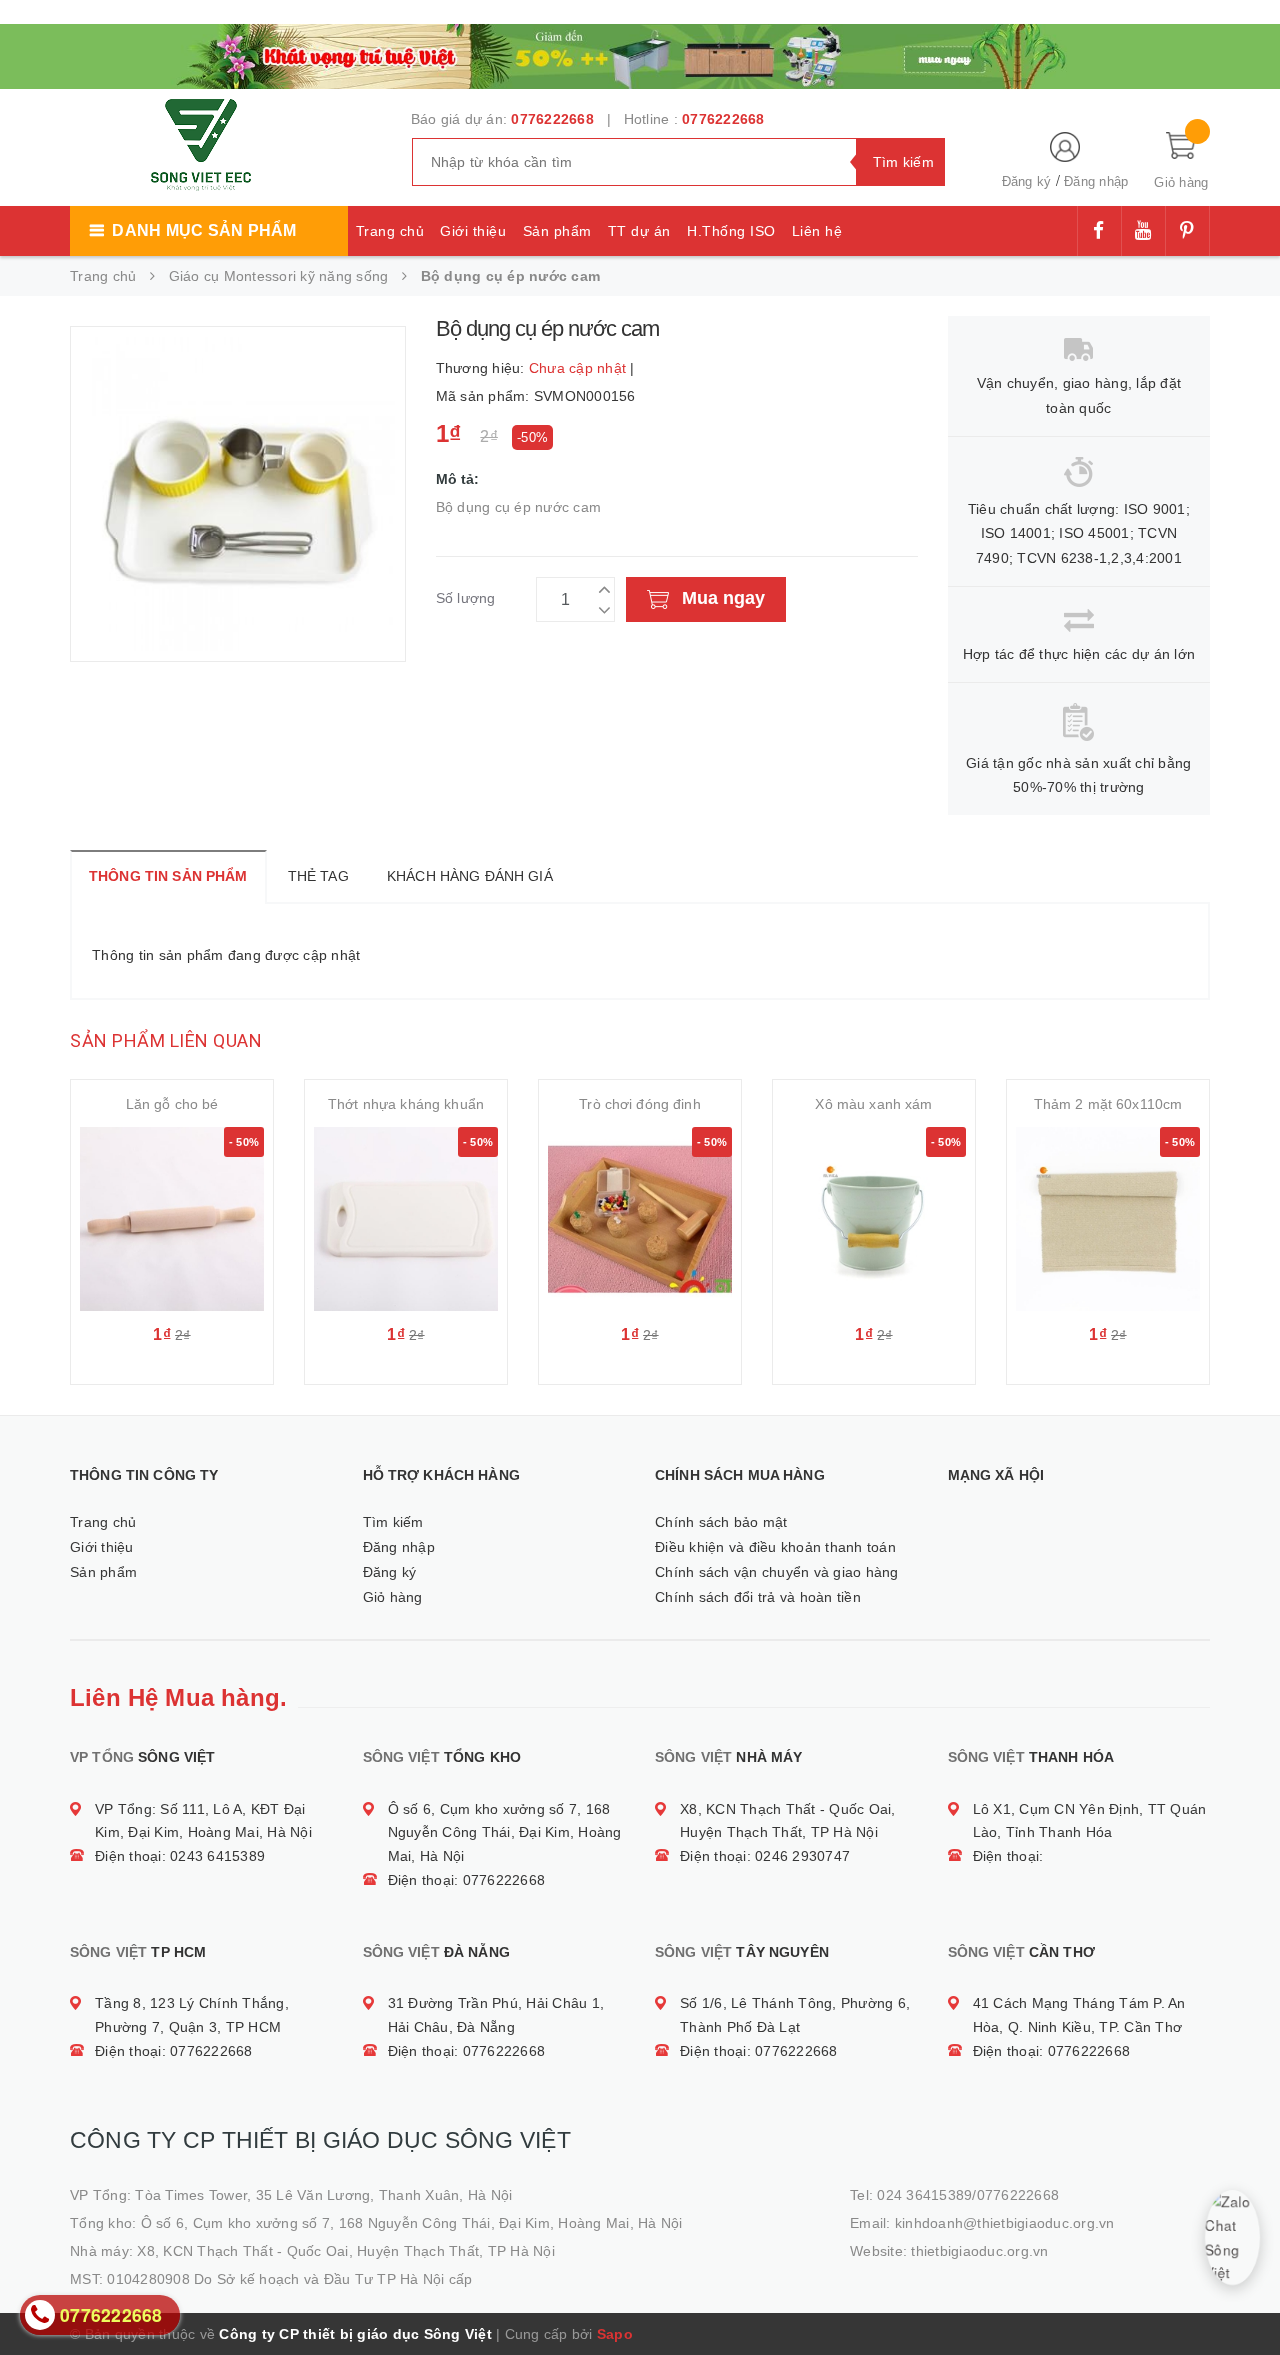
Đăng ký (1027, 181)
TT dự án (639, 231)
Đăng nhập (1096, 181)
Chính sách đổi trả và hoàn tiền (758, 1597)
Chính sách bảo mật (721, 1522)
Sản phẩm (557, 231)
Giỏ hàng (393, 1597)
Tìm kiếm (393, 1522)
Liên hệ (817, 231)
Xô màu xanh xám (873, 1104)
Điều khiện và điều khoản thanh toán (775, 1547)
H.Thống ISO (731, 231)
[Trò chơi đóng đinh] (640, 1219)
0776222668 (552, 119)
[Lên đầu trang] (1245, 2295)
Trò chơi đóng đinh (640, 1104)
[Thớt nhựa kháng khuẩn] (406, 1219)
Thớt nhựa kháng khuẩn (406, 1104)
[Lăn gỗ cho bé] (172, 1219)
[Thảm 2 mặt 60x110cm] (1108, 1219)
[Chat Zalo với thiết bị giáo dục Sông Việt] (1232, 2237)
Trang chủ (390, 231)
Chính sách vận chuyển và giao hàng (777, 1572)
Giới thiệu (473, 231)
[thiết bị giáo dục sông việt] (640, 54)
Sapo (615, 2334)
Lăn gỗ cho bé (172, 1104)
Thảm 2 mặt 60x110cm (1108, 1104)
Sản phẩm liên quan (166, 1040)
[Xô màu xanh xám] (874, 1219)
